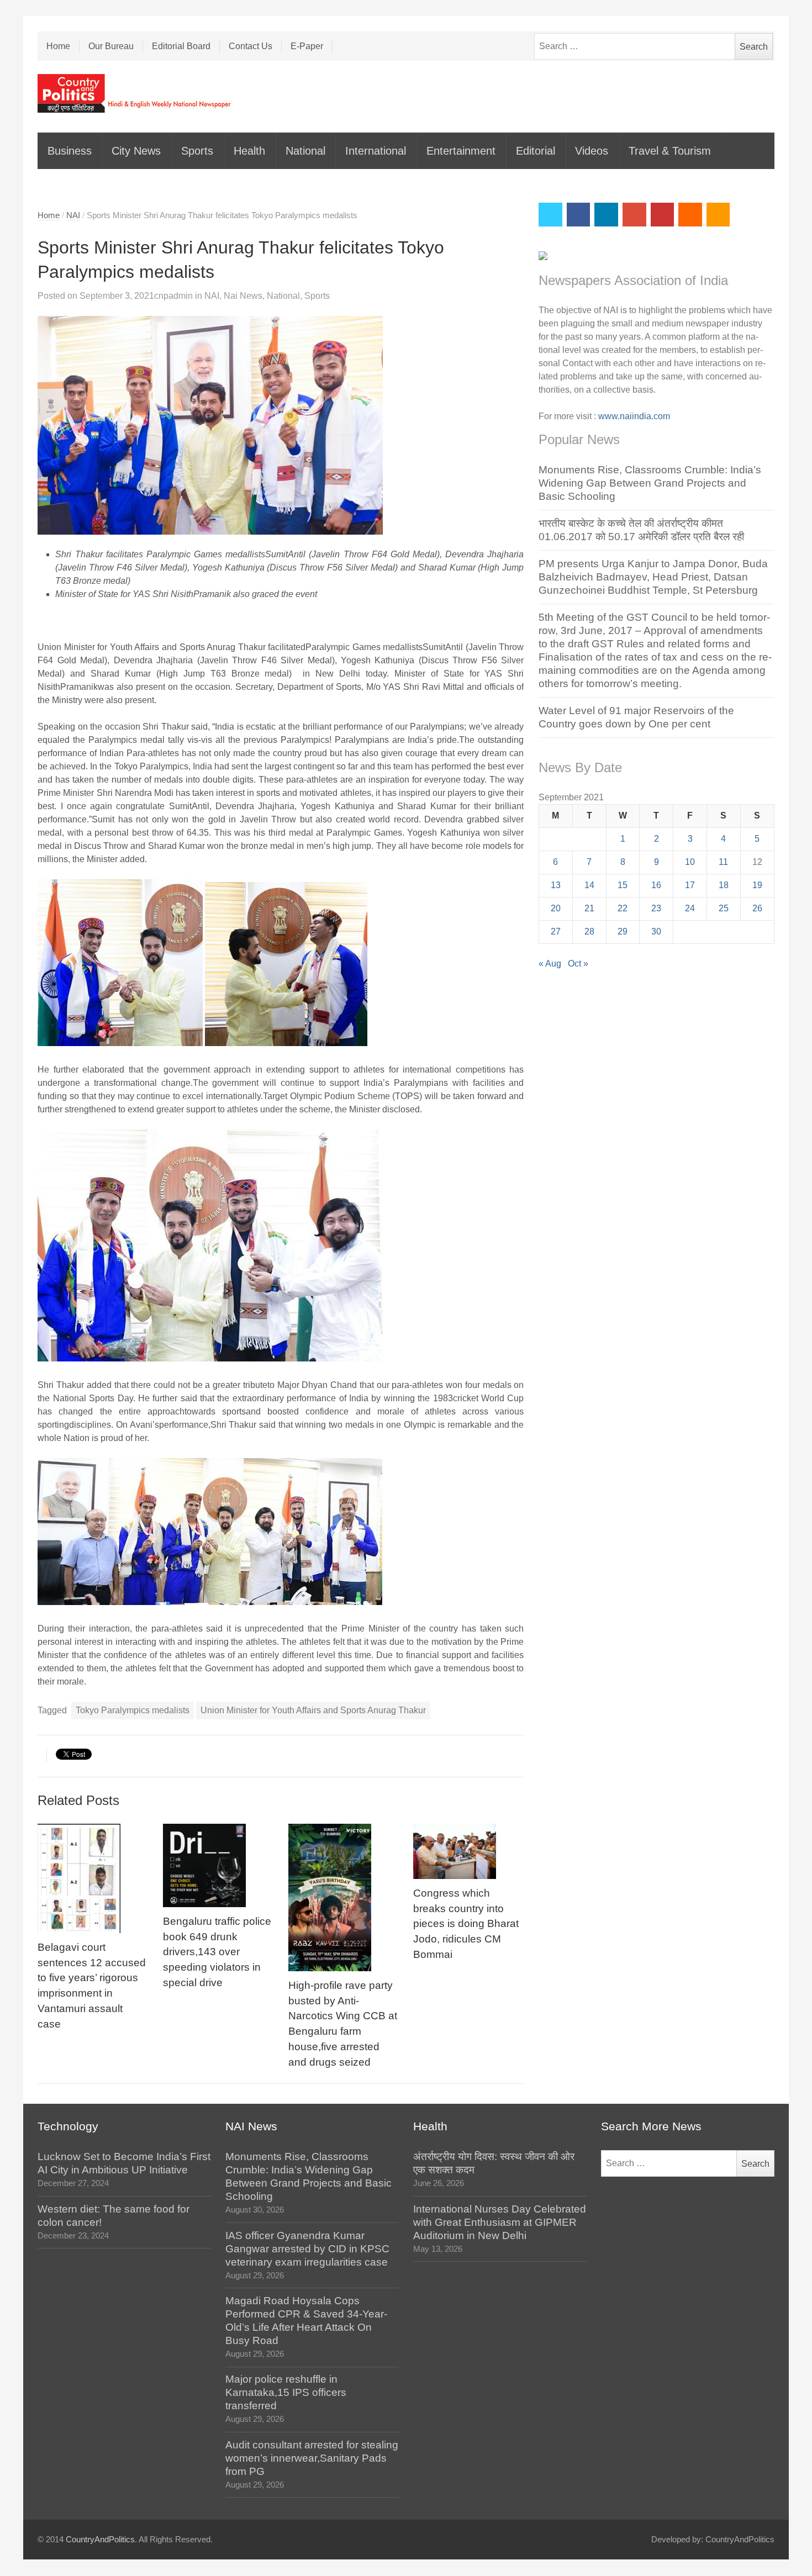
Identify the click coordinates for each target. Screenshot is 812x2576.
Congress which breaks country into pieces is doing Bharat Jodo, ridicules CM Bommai (466, 1924)
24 (690, 908)
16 (656, 885)
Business (70, 151)
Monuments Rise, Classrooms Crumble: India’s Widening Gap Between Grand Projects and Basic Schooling (650, 483)
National (305, 151)
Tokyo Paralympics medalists (133, 1710)
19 (757, 885)
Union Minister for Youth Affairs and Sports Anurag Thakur (313, 1710)
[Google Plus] (634, 215)
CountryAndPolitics (100, 2540)
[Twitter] (550, 215)
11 (723, 862)
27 (556, 931)
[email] (690, 215)
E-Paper (307, 46)
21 (589, 908)
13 (556, 885)
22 (623, 908)
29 (623, 931)
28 (589, 931)
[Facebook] (579, 215)
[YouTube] (663, 215)
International (376, 151)
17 (690, 885)
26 (757, 908)
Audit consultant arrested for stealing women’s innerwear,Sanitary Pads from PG (312, 2458)
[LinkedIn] (606, 215)
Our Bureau (111, 46)
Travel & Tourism (670, 151)
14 (589, 885)
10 (690, 862)
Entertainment (461, 151)
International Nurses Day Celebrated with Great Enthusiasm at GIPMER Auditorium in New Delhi (500, 2222)
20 (556, 908)
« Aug (550, 964)
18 (724, 885)
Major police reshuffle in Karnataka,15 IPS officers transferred (286, 2392)
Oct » (578, 964)
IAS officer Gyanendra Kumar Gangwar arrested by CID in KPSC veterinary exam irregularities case (307, 2249)
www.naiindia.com (634, 416)
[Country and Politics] (135, 93)
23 (656, 908)
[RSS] (718, 215)
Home (58, 46)
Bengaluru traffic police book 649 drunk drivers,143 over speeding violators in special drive (217, 1952)
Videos (592, 151)
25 (724, 908)
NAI (73, 215)
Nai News (243, 296)
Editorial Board (181, 46)
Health (249, 151)
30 (656, 931)
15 (623, 885)
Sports (197, 151)
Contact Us (251, 46)
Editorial (536, 151)
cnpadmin (173, 296)
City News (136, 151)
